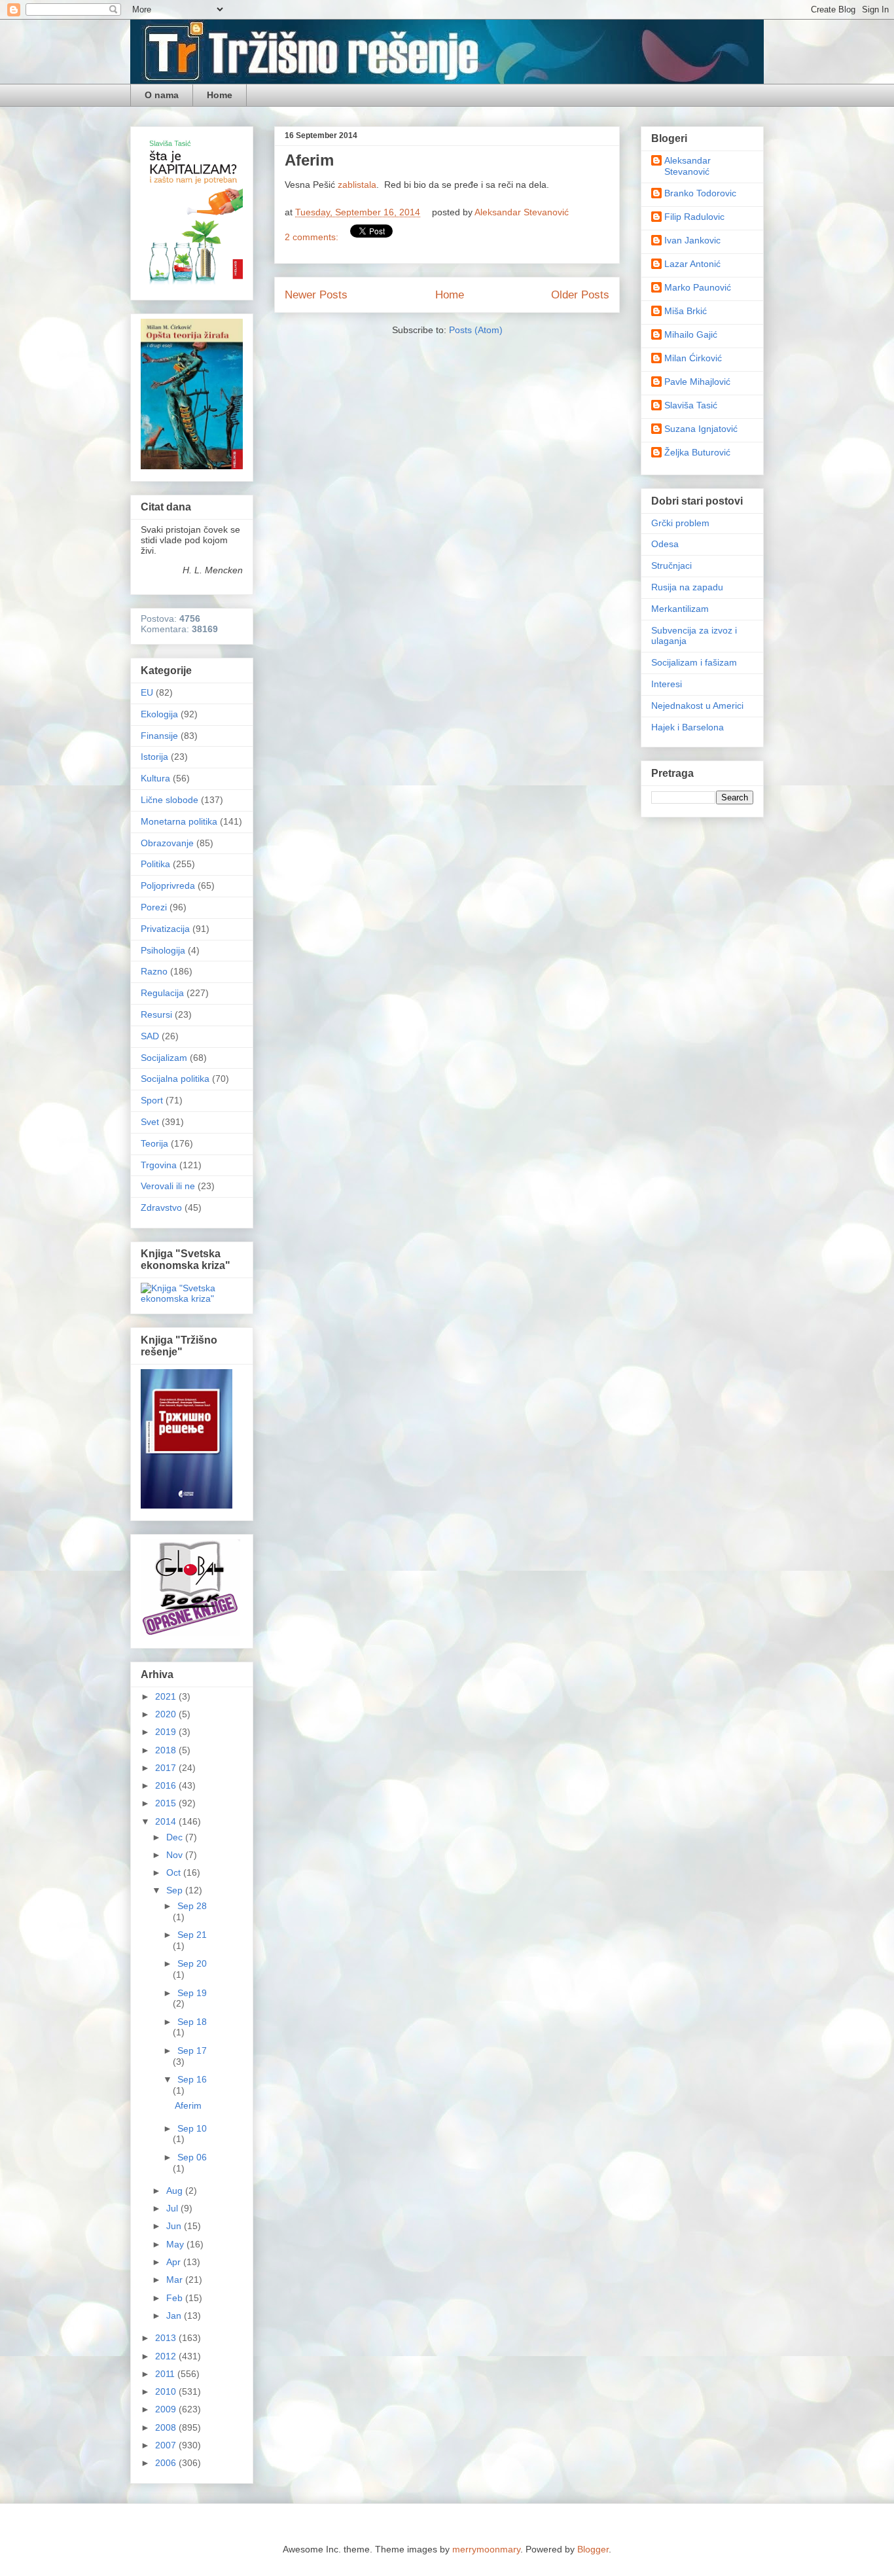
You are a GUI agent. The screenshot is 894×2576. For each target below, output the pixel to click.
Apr (175, 2262)
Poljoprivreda (168, 885)
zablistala (357, 185)
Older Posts (580, 295)
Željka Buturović (697, 452)
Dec (176, 1837)
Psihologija (163, 950)
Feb (176, 2298)
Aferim (309, 160)
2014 (167, 1821)
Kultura (155, 778)
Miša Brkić (686, 311)
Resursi (156, 1014)
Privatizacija (165, 929)
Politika (155, 864)
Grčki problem (680, 523)
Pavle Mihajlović (697, 382)
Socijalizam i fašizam (694, 662)
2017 (167, 1768)
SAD (150, 1036)
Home (220, 95)
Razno (154, 971)
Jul (173, 2208)
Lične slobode (170, 800)
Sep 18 (192, 2022)
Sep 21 (192, 1935)
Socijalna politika (175, 1079)
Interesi (667, 684)
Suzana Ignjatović (701, 429)
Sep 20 (192, 1963)
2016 (167, 1785)
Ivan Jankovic (692, 240)
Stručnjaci (671, 565)
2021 (167, 1696)
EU (147, 692)
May (176, 2244)
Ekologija (159, 714)
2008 (167, 2427)
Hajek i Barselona (688, 727)
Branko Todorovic (700, 193)
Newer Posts (316, 295)
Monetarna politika (179, 821)
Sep (176, 1890)
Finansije (159, 736)
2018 (167, 1750)
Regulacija (162, 993)
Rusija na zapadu (687, 587)
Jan (175, 2316)
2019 (167, 1732)
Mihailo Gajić (691, 334)
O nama (162, 95)
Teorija (154, 1143)
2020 (167, 1714)
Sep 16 (192, 2079)
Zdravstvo (161, 1207)
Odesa (665, 544)
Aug (176, 2191)
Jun (175, 2226)
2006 (167, 2463)
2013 (167, 2338)
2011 (166, 2374)
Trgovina (159, 1165)
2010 (167, 2391)
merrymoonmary (486, 2549)
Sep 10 (192, 2128)
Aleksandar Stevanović (688, 166)
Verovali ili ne (168, 1186)
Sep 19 (192, 1993)
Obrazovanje (167, 843)
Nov (176, 1855)
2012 (167, 2356)
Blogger (593, 2549)
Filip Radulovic (694, 217)
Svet (150, 1122)
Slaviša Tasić (691, 405)
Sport (152, 1100)
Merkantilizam (680, 609)
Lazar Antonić (692, 264)
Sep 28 (192, 1906)
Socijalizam (164, 1058)
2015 (167, 1803)
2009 (167, 2409)
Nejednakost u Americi (697, 706)
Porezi (154, 907)
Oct (175, 1872)
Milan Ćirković (693, 358)
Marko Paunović (698, 287)
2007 (167, 2445)
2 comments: (313, 237)
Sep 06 (192, 2157)
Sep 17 (192, 2050)
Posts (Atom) (476, 330)
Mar (176, 2280)
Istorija (154, 757)
